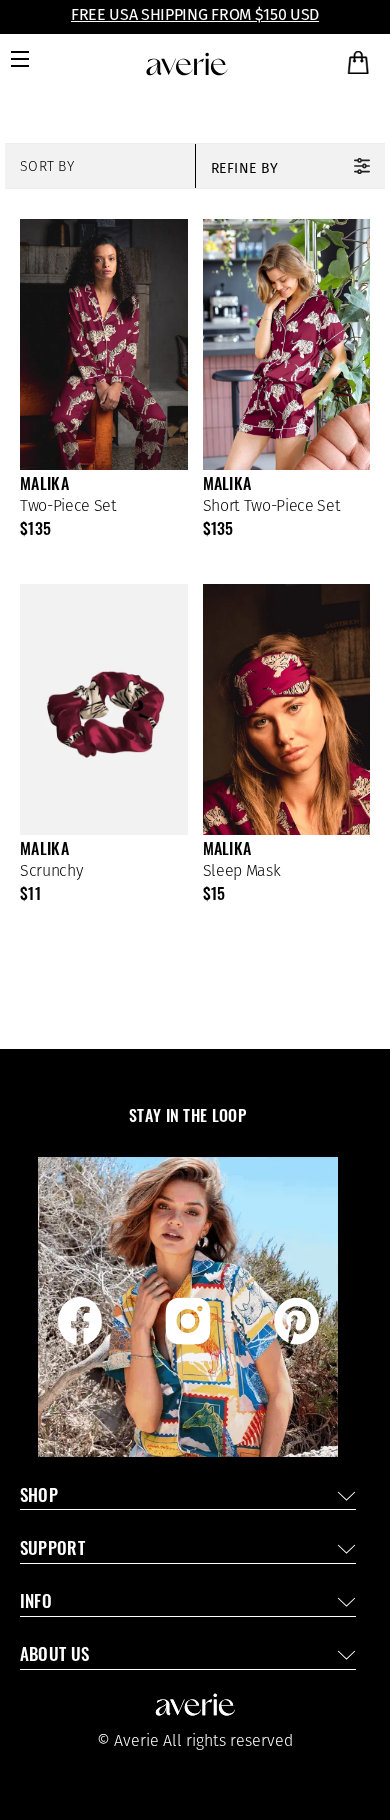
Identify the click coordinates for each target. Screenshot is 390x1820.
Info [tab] (36, 1603)
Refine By (245, 168)
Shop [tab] (39, 1497)
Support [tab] (52, 1550)
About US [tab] (55, 1656)
